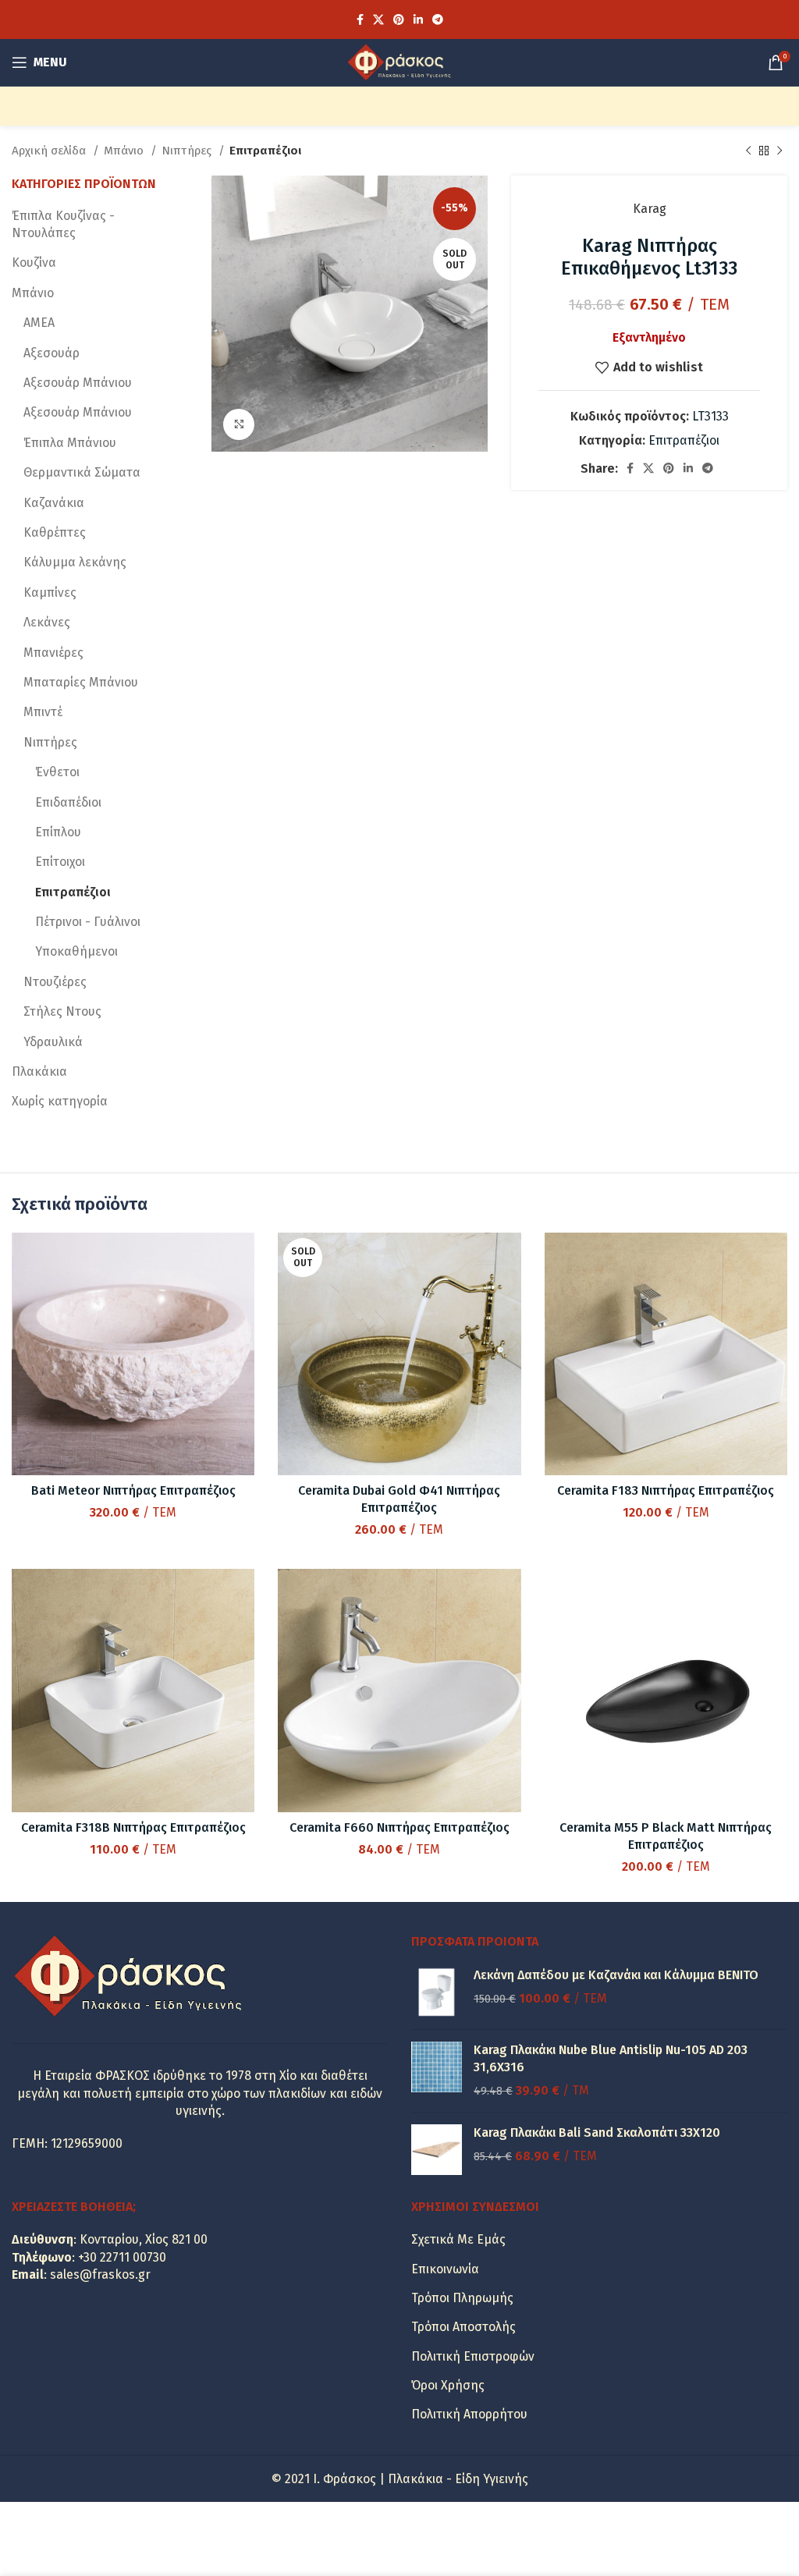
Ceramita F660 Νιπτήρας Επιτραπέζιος (399, 1827)
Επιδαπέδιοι (68, 802)
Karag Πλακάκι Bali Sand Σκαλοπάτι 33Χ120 (597, 2132)
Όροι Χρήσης (448, 2385)
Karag (650, 209)
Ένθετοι (57, 772)
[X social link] (378, 20)
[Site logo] (399, 61)
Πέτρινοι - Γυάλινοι (88, 922)
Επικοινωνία (445, 2269)
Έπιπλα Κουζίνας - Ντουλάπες (63, 224)
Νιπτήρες (188, 151)
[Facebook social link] (360, 20)
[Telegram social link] (438, 20)
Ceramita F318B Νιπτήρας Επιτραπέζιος (133, 1827)
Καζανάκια (54, 503)
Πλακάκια (39, 1072)
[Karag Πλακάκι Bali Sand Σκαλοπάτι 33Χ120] (437, 2150)
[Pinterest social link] (399, 20)
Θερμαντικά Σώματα (82, 472)
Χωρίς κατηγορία (60, 1101)
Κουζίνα (34, 263)
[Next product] (779, 151)
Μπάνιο (125, 151)
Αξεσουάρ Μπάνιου (78, 383)
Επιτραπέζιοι (265, 151)
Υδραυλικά (53, 1042)
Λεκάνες (47, 622)
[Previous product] (748, 151)
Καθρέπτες (55, 532)
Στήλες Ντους (62, 1011)
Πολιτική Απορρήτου (469, 2414)
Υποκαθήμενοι (76, 951)
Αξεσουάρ (51, 353)
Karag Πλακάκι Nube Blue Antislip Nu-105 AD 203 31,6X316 (611, 2058)
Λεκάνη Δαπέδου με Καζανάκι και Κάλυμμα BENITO (616, 1975)
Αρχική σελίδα (50, 151)
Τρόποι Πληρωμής (462, 2298)
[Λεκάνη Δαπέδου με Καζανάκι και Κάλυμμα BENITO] (437, 1992)
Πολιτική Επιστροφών (473, 2356)
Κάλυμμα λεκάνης (75, 562)
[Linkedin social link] (418, 20)
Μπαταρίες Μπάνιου (81, 682)
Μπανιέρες (53, 653)
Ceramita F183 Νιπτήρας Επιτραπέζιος (666, 1490)
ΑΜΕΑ (39, 323)
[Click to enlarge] (239, 424)
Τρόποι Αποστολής (463, 2327)
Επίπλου (58, 832)
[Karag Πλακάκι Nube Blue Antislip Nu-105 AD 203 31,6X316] (437, 2071)
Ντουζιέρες (55, 982)
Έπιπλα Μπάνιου (70, 443)
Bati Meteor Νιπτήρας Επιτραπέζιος (133, 1490)
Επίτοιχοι (60, 862)
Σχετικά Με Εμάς (458, 2239)
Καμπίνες (50, 593)
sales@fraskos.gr (100, 2274)
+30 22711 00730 (122, 2257)
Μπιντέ (43, 712)
